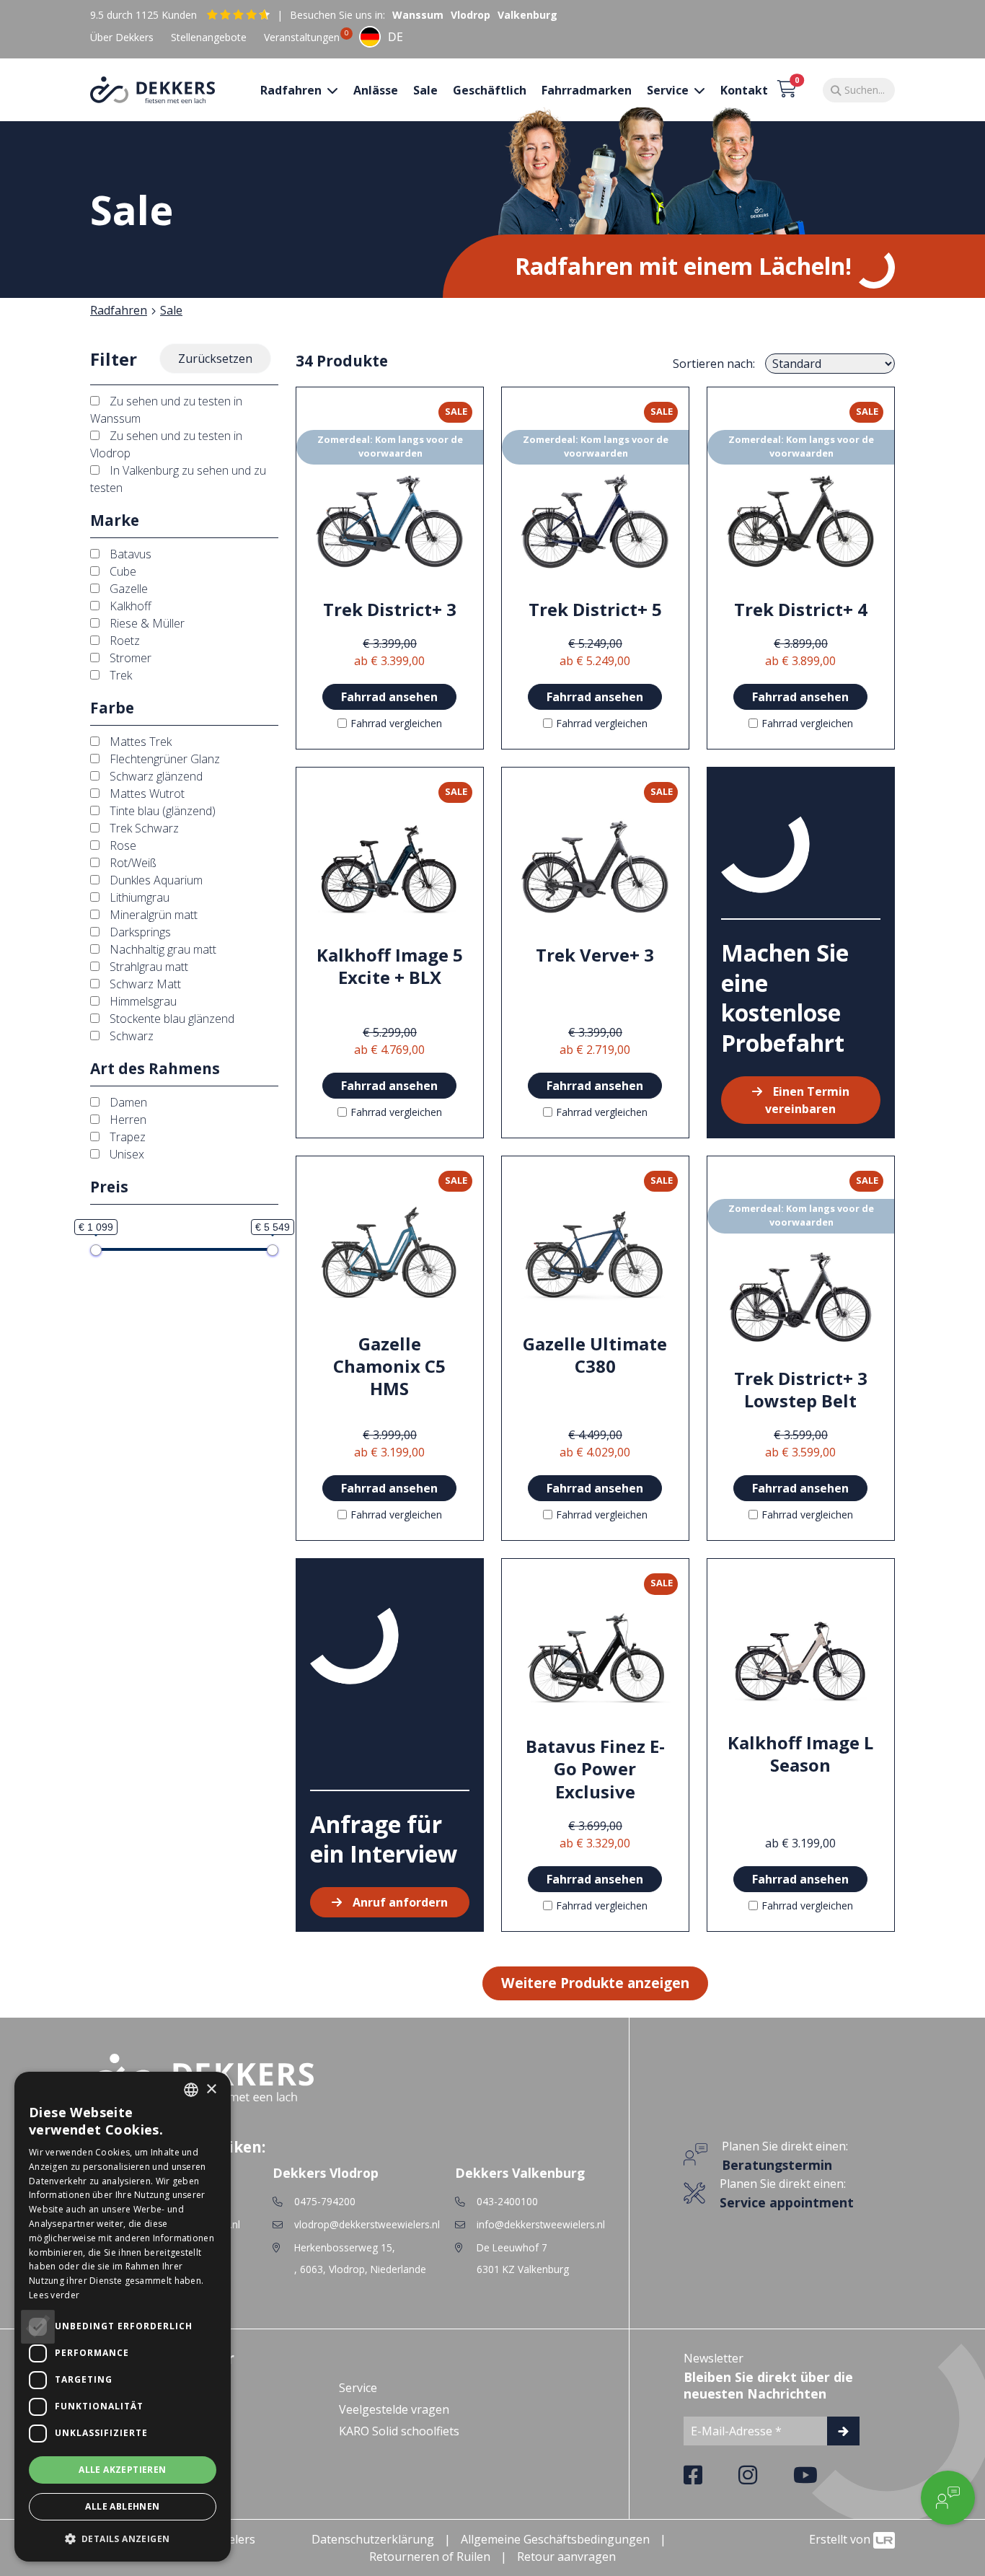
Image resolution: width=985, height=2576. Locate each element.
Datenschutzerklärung (373, 2539)
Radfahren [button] (292, 90)
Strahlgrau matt (147, 967)
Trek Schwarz (143, 828)
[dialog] (123, 2317)
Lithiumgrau (138, 897)
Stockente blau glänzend (171, 1019)
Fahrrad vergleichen (396, 723)
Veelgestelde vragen (394, 2409)
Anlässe (376, 90)
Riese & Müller (146, 623)
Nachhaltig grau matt (162, 949)
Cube (122, 571)
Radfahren (119, 310)
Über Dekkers (122, 37)
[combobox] (381, 37)
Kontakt (744, 90)
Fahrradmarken (587, 90)
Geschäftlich (490, 90)
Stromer (129, 658)
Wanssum (418, 15)
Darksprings (139, 932)
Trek (119, 675)
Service (358, 2388)
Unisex (125, 1154)
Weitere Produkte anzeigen (595, 1983)
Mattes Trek (139, 742)
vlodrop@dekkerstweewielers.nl (367, 2224)
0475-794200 (325, 2201)
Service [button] (669, 90)
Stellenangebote (209, 37)
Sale (425, 90)
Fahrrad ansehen (389, 697)
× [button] (211, 2089)
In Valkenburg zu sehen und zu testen (178, 479)
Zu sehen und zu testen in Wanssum (166, 410)
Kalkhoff (129, 606)
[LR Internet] (884, 2539)
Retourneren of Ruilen (430, 2557)
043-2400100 (507, 2201)
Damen (127, 1102)
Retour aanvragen (566, 2557)
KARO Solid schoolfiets (399, 2431)
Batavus (129, 554)
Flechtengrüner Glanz (163, 759)
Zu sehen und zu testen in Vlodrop (166, 444)
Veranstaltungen (302, 37)
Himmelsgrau (142, 1001)
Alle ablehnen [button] (122, 2506)
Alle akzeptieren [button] (122, 2470)
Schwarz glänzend (155, 776)
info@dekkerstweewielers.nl (541, 2224)
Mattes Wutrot (146, 794)
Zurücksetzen (215, 359)
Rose (122, 845)
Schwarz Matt (144, 984)
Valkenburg (527, 15)
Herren (127, 1120)
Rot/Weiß (132, 863)
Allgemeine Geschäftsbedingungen (555, 2539)
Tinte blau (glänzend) (161, 811)
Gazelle (127, 589)
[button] (123, 2538)
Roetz (123, 641)
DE (396, 37)
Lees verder (54, 2295)
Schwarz (130, 1036)
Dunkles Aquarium (155, 880)
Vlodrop (471, 15)
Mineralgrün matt (152, 915)
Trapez (126, 1137)
